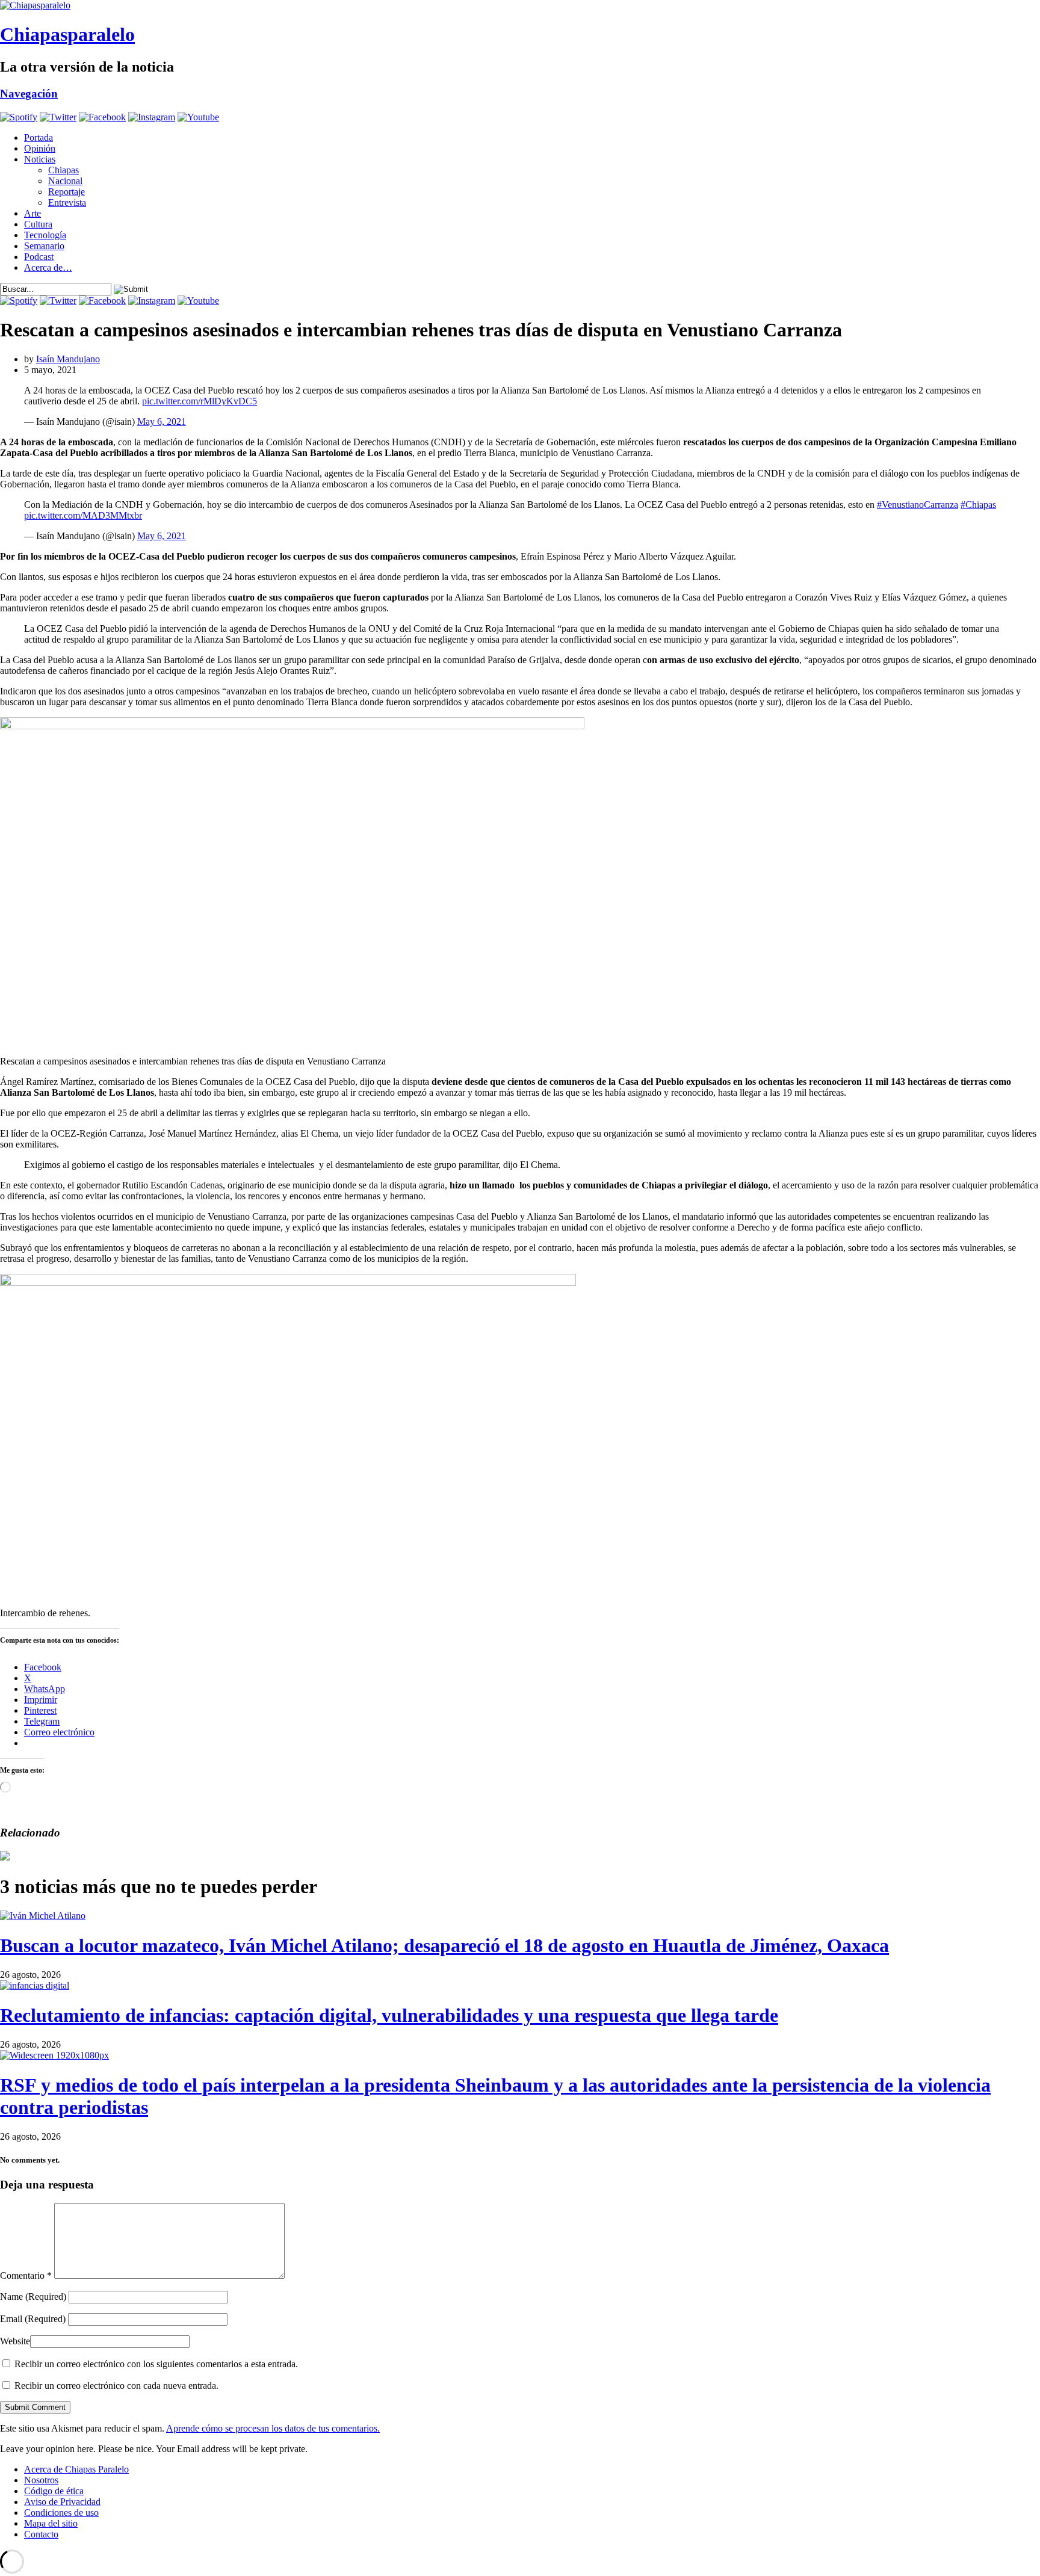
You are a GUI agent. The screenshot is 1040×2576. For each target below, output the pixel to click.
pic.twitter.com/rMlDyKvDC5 (200, 401)
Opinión (40, 148)
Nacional (65, 181)
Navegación (29, 94)
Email (33, 2319)
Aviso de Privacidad (62, 2502)
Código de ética (54, 2491)
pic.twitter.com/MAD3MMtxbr (83, 515)
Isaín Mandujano (68, 359)
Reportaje (67, 192)
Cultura (38, 224)
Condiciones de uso (61, 2513)
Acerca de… (48, 267)
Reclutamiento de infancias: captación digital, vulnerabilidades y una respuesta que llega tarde (389, 2015)
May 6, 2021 (162, 422)
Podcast (39, 257)
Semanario (44, 246)
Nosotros (41, 2480)
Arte (32, 213)
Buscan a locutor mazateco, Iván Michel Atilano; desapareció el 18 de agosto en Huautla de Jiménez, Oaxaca (444, 1945)
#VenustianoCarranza (918, 505)
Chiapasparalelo (67, 34)
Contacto (41, 2534)
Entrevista (67, 202)
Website (15, 2341)
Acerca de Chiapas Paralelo (76, 2469)
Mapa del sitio (51, 2523)
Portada (39, 137)
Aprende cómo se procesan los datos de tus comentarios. (273, 2428)
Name (33, 2296)
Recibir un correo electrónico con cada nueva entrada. (116, 2386)
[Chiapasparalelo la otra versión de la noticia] (520, 5)
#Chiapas (978, 505)
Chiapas (63, 170)
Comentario (26, 2275)
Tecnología (45, 235)
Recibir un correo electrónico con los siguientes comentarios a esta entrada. (156, 2364)
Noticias (40, 159)
